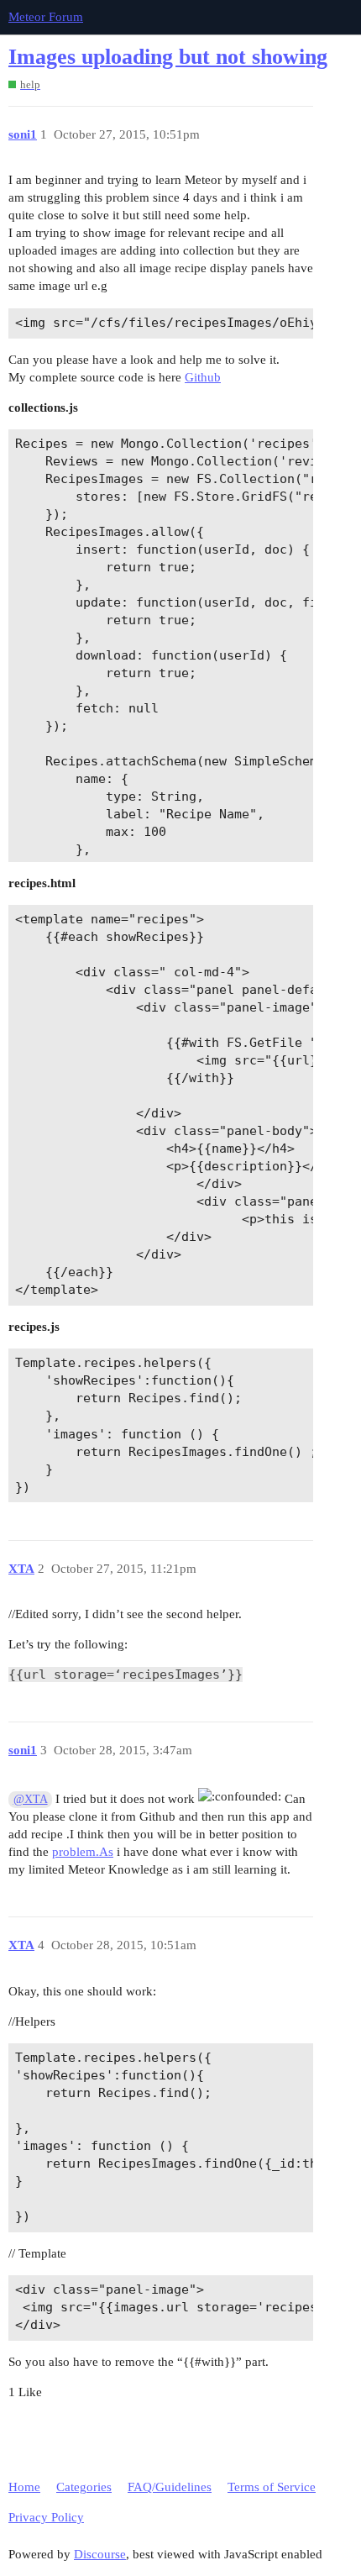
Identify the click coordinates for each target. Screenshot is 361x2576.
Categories (84, 2487)
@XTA (31, 1799)
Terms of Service (272, 2487)
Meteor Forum (46, 17)
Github (203, 377)
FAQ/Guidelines (170, 2487)
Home (24, 2487)
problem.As (83, 1852)
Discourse (100, 2554)
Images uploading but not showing (168, 57)
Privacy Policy (46, 2517)
